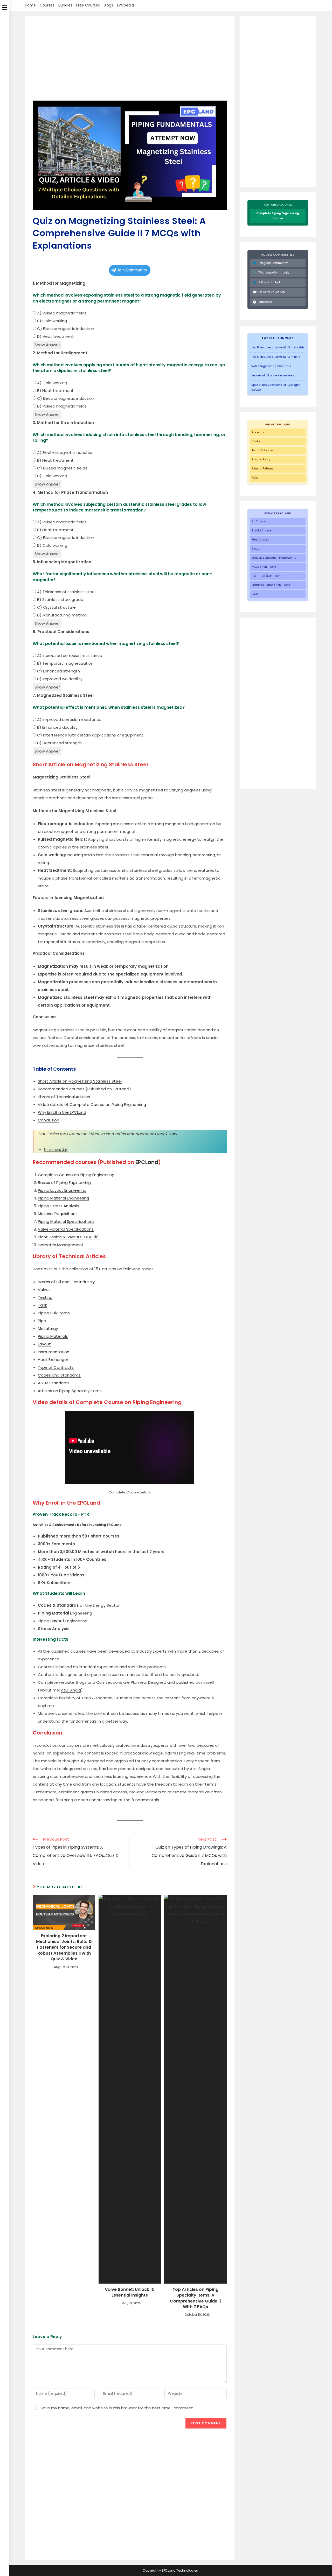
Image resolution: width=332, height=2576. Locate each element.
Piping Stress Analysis (58, 1206)
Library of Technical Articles (64, 1097)
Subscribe (265, 302)
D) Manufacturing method (62, 615)
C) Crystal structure (56, 607)
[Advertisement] (130, 62)
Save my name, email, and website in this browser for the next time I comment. (117, 2408)
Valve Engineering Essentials (271, 366)
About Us (258, 432)
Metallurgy (48, 1328)
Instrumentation (54, 1352)
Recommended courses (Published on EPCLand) (84, 1089)
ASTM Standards (54, 1383)
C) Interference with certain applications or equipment (90, 735)
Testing (45, 1297)
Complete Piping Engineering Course (278, 216)
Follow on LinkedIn (270, 282)
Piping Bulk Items (54, 1313)
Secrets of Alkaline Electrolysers (273, 375)
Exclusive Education (272, 292)
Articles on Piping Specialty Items (70, 1391)
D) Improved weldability (59, 679)
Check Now (166, 1134)
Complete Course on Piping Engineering (76, 1175)
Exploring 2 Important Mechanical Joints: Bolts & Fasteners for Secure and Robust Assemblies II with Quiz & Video (64, 1948)
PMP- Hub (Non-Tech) (267, 576)
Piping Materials (53, 1336)
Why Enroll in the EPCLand (62, 1112)
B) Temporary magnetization (65, 663)
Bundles (65, 5)
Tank (42, 1305)
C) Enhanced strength (58, 671)
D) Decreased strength (59, 743)
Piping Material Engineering (63, 1198)
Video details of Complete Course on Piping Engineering (92, 1104)
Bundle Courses (262, 531)
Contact (257, 441)
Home (30, 5)
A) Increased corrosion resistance (69, 655)
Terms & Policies (263, 450)
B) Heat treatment (55, 391)
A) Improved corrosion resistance (69, 720)
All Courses (259, 521)
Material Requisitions (58, 1214)
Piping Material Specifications (66, 1221)
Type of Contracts (56, 1367)
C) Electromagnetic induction (65, 329)
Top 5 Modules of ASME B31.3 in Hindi (276, 357)
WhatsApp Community (274, 273)
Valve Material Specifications (66, 1229)
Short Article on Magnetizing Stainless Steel (80, 1081)
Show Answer (47, 345)
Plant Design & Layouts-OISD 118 (68, 1237)
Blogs (108, 5)
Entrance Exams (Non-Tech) (271, 585)
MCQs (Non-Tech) (264, 567)
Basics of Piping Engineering (64, 1182)
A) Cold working (52, 383)
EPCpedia (125, 5)
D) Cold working (52, 476)
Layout (44, 1344)
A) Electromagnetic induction (65, 452)
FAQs (255, 478)
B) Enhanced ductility (57, 727)
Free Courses (88, 5)
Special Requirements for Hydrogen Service (276, 387)
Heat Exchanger (53, 1360)
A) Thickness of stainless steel (66, 592)
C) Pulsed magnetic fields (62, 468)
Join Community (132, 270)
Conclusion (49, 1120)
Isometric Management (61, 1245)
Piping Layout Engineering (62, 1190)
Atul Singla (71, 1690)
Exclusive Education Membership (274, 558)
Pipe (42, 1321)
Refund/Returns (263, 469)
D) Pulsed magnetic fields (61, 406)
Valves (44, 1290)
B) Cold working (51, 321)
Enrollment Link (56, 1150)
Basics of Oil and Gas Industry (66, 1282)
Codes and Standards (59, 1375)
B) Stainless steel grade (60, 599)
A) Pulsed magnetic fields (61, 313)
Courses (47, 5)
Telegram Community (273, 263)
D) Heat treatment (55, 336)
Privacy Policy (261, 459)
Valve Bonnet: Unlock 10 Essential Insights (130, 2292)
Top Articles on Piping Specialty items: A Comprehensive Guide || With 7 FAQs (195, 2298)
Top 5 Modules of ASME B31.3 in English (278, 348)
